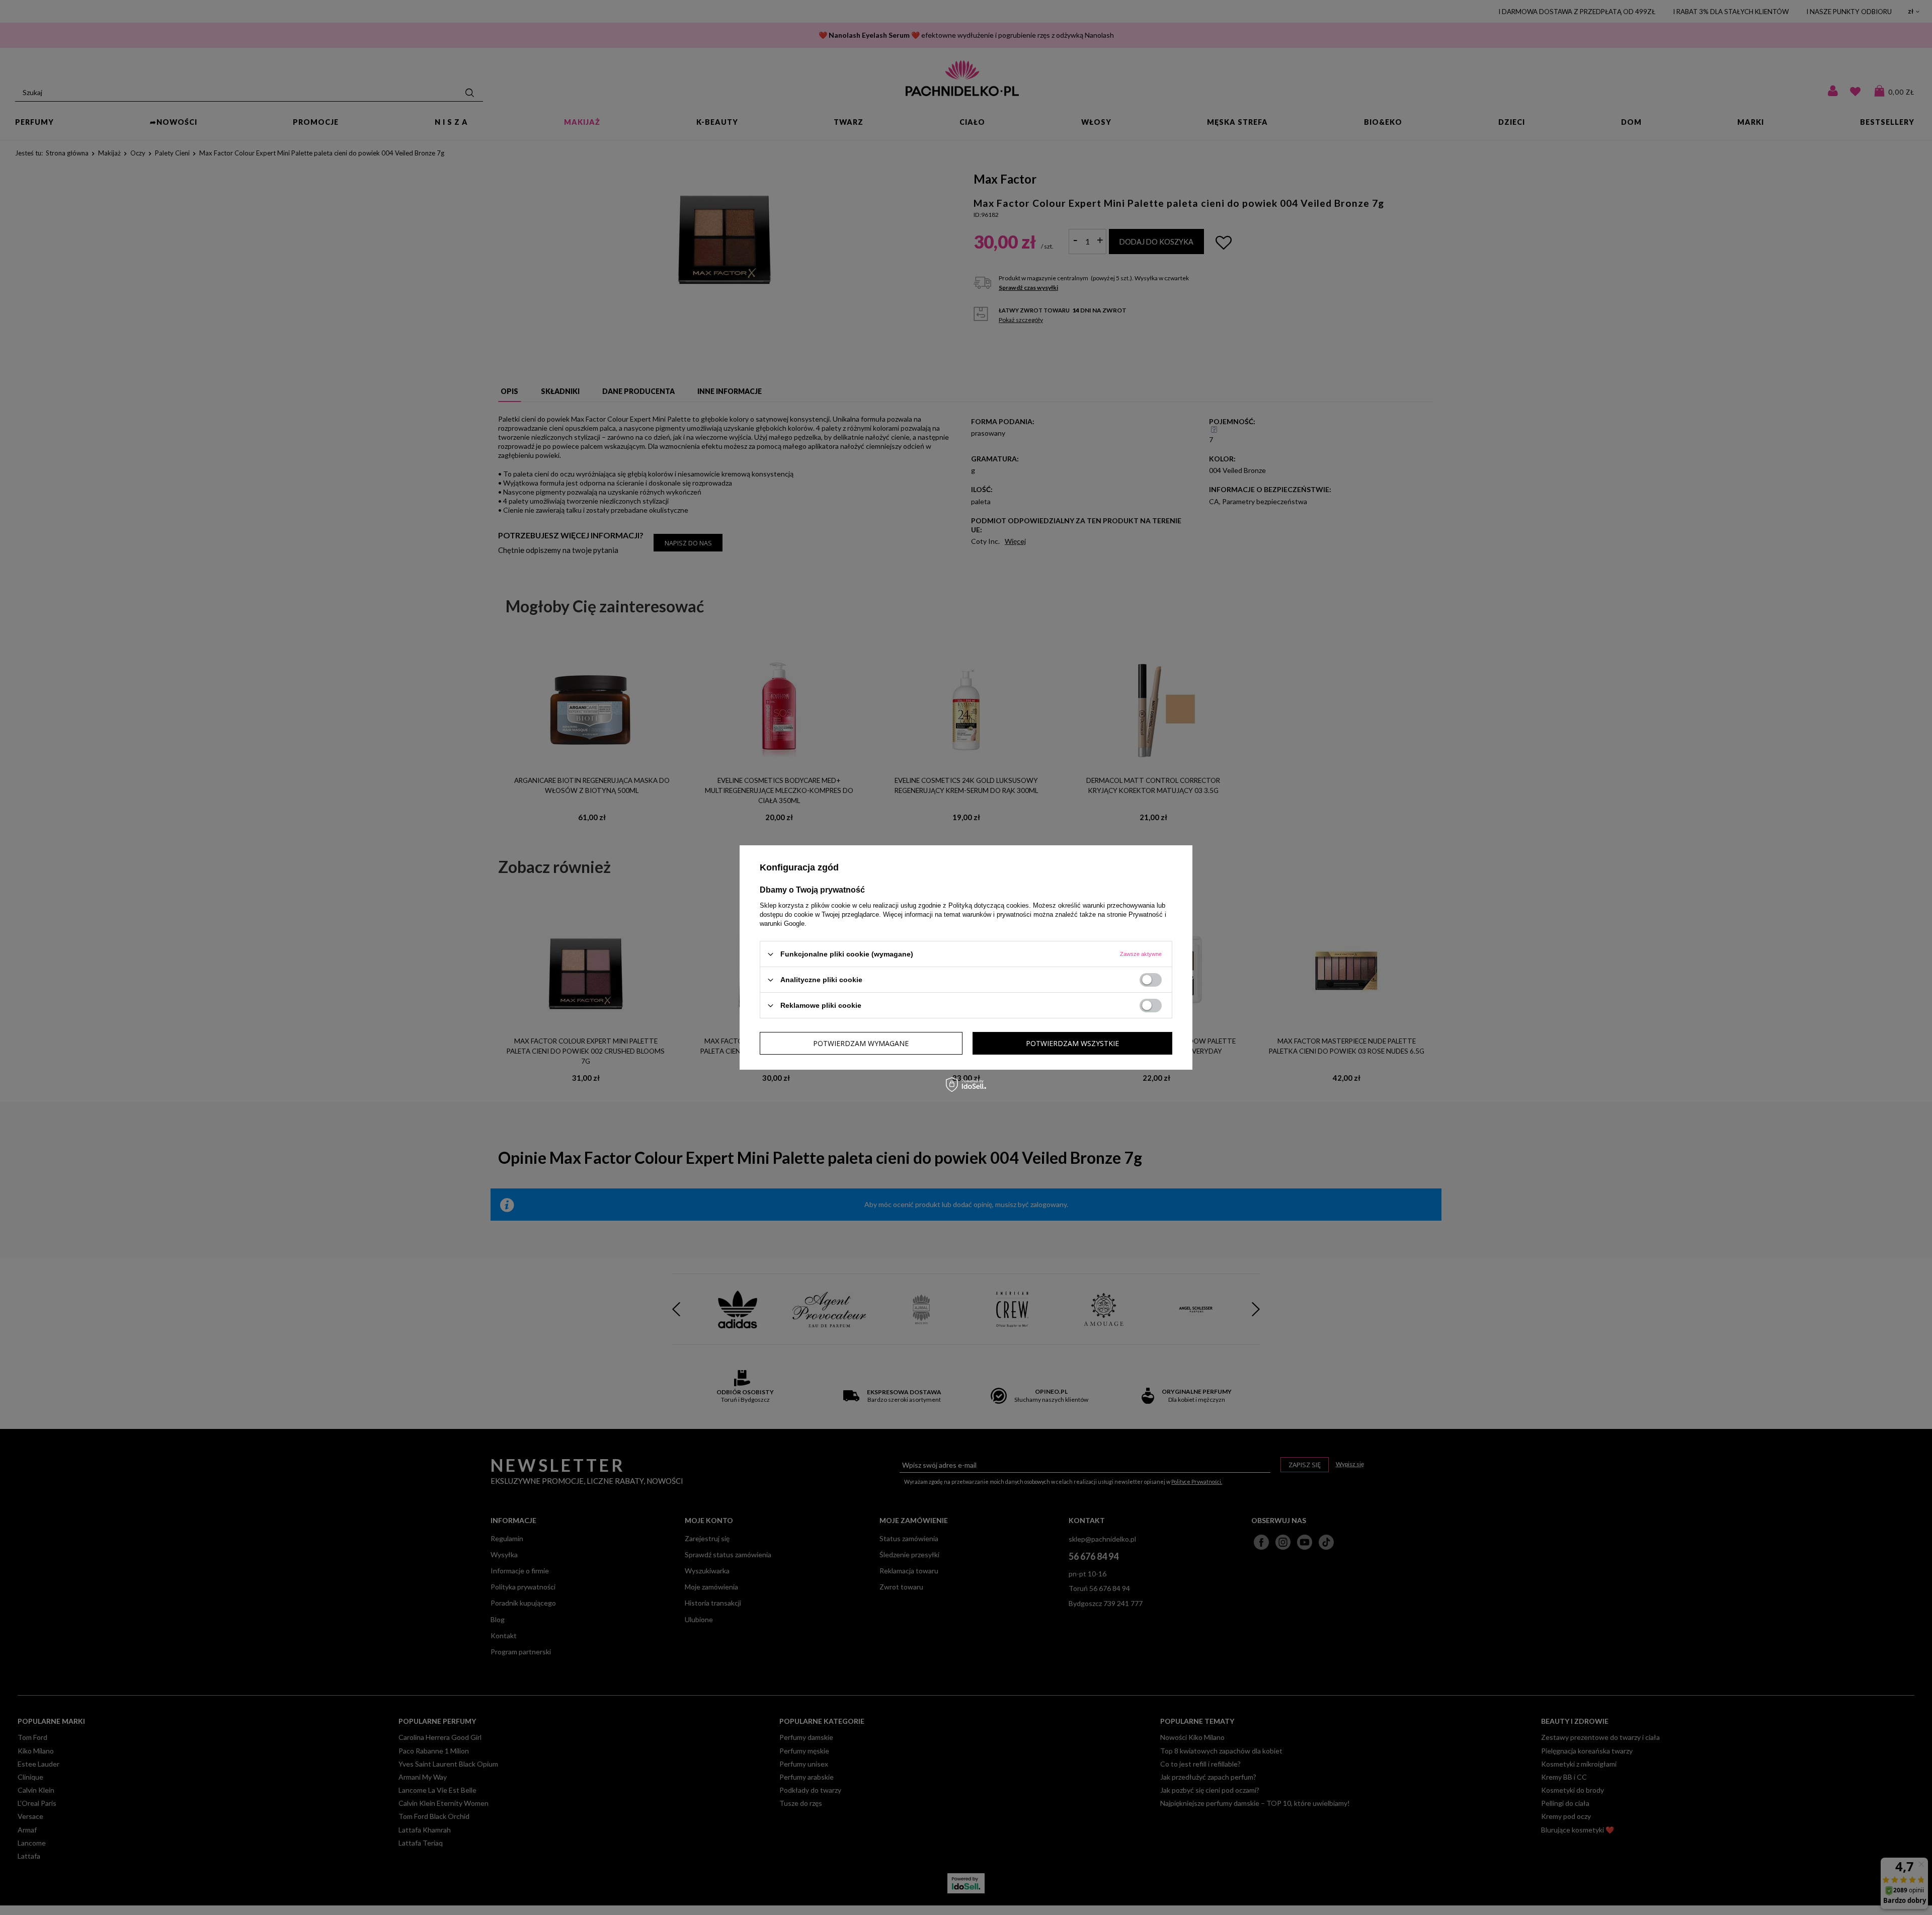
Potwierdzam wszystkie (1072, 1043)
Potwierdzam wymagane (861, 1043)
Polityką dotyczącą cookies (989, 905)
